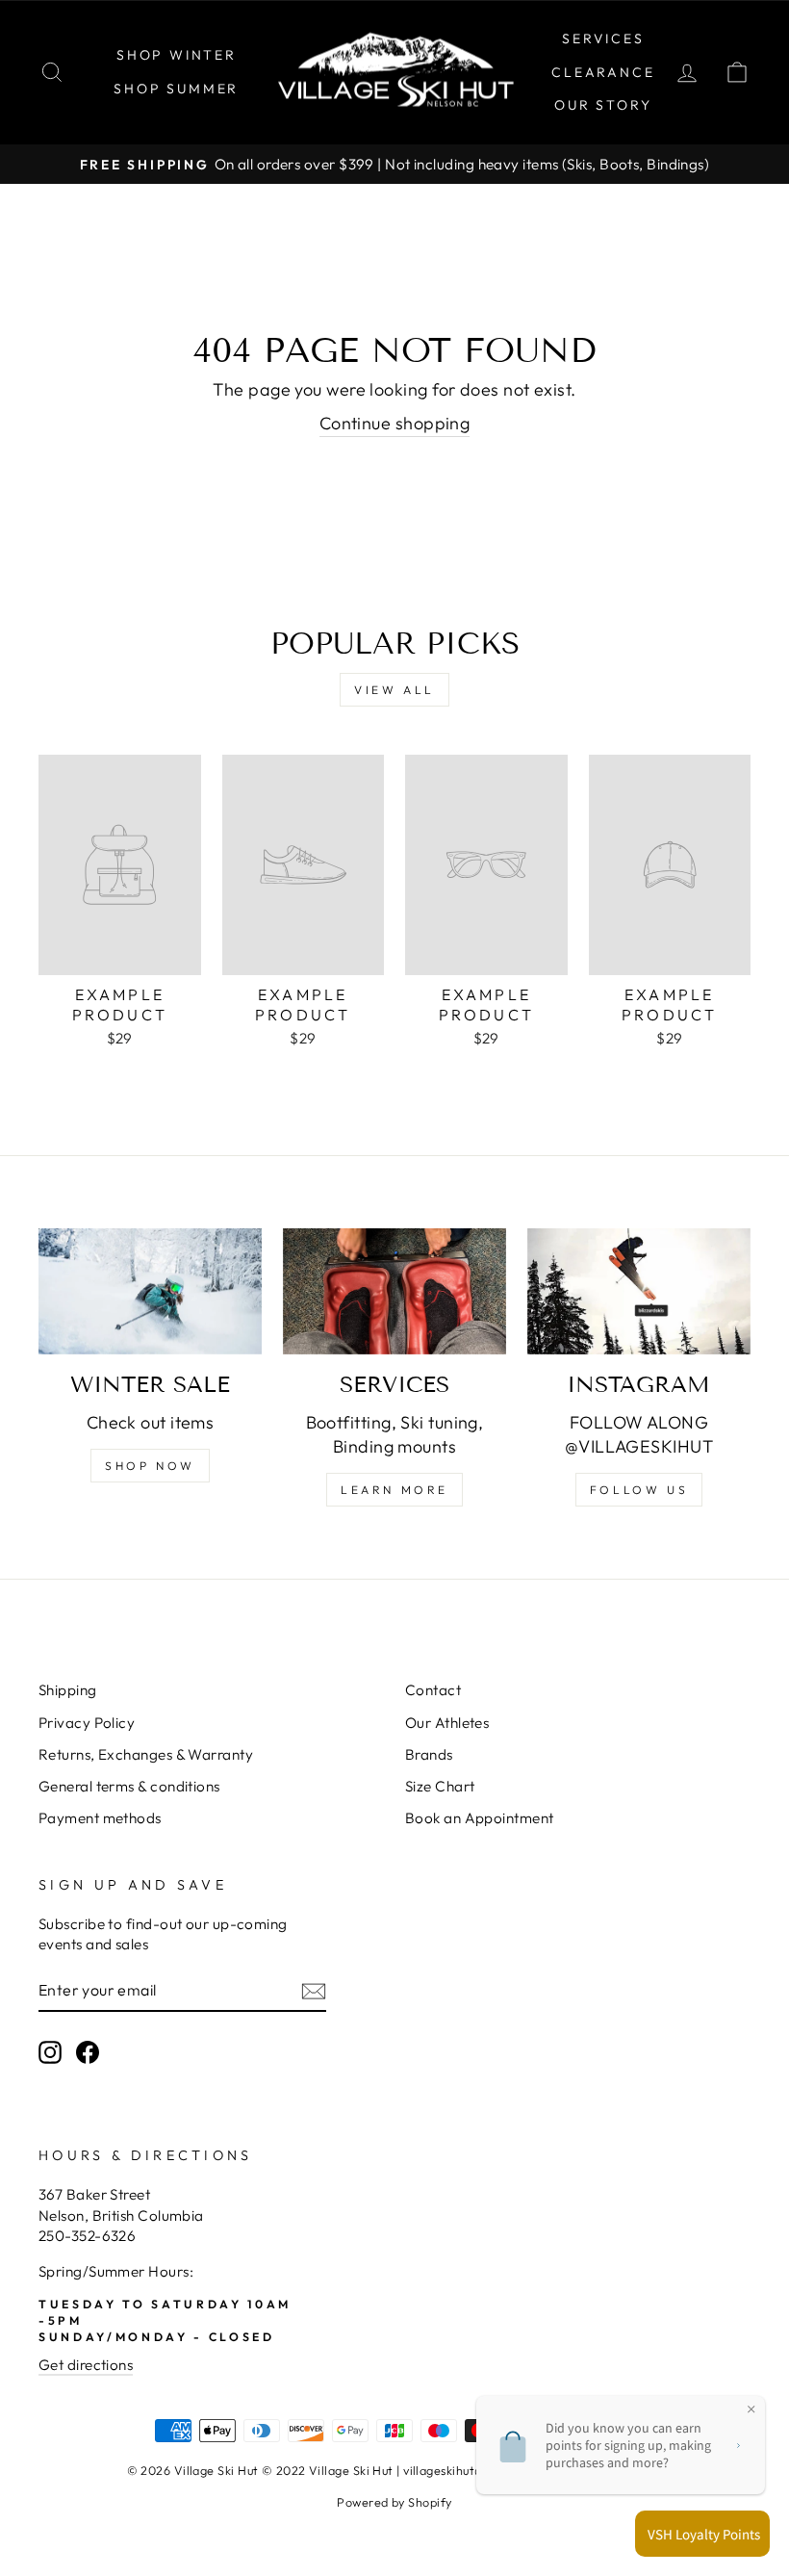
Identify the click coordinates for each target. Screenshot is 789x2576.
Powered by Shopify (394, 2502)
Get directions (86, 2365)
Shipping (68, 1690)
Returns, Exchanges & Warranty (146, 1754)
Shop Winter (177, 55)
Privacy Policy (87, 1723)
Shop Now (150, 1466)
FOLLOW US (639, 1490)
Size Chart (440, 1786)
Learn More (394, 1490)
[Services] (394, 1291)
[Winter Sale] (150, 1291)
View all (394, 690)
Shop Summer (176, 89)
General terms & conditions (129, 1786)
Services (603, 39)
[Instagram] (639, 1291)
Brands (429, 1754)
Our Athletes (447, 1723)
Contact (433, 1690)
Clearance (603, 72)
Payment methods (100, 1818)
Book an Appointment (480, 1818)
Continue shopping (395, 423)
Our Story (603, 105)
